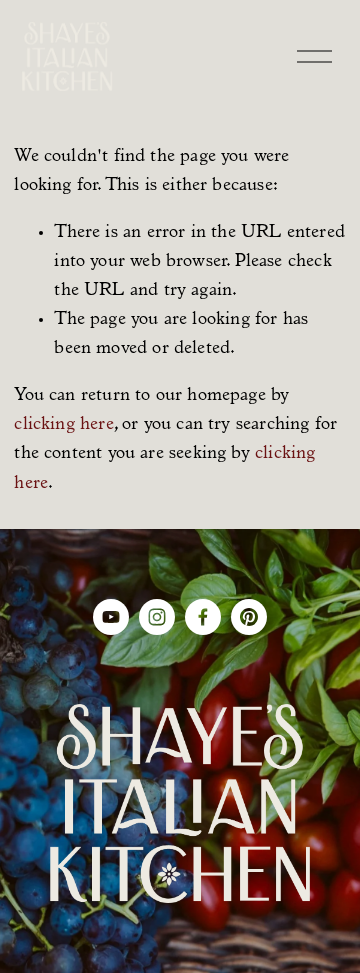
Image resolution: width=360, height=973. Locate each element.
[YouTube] (111, 617)
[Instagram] (157, 617)
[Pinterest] (249, 617)
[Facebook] (203, 617)
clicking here (63, 425)
